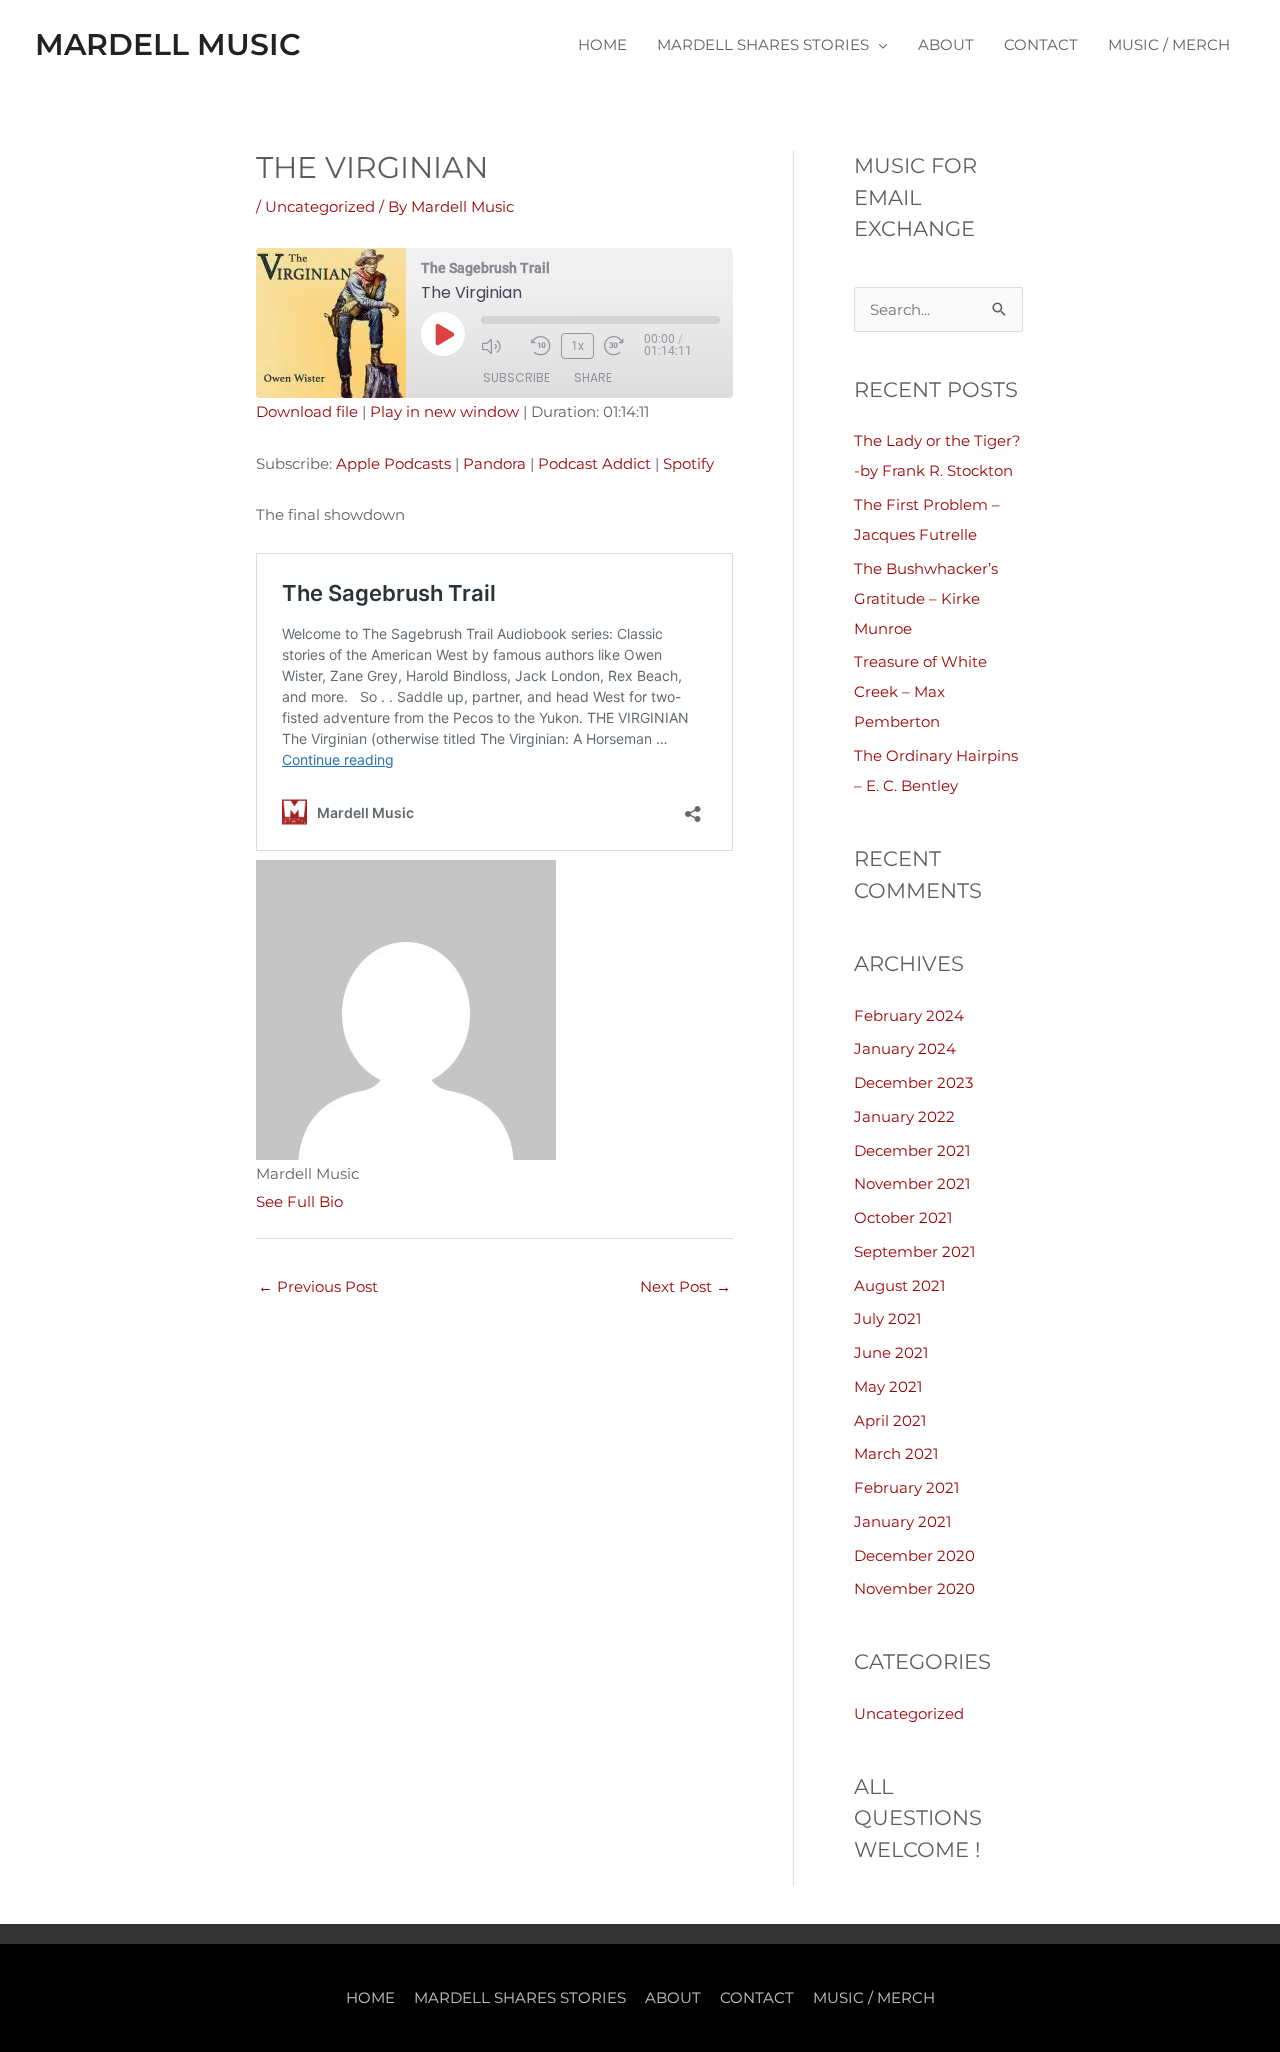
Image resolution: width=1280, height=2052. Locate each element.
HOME (602, 44)
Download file (307, 411)
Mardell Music (168, 44)
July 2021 (887, 1318)
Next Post (685, 1286)
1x (577, 346)
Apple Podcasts (393, 463)
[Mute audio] (501, 346)
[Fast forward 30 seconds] (624, 346)
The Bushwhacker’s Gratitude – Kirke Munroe (926, 598)
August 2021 (899, 1285)
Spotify (688, 463)
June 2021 (891, 1352)
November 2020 (914, 1588)
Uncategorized (320, 206)
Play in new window (444, 411)
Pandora (494, 463)
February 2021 (906, 1487)
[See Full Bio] (355, 1201)
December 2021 (912, 1150)
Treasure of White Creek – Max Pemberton (920, 691)
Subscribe (516, 377)
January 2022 (904, 1116)
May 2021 (888, 1386)
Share (593, 377)
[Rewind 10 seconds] (541, 346)
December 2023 (913, 1082)
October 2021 (903, 1217)
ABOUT (946, 44)
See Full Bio (299, 1201)
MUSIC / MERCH (1169, 44)
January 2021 (902, 1521)
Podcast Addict (594, 463)
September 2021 (914, 1251)
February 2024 (909, 1015)
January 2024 (905, 1048)
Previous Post (318, 1286)
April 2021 (890, 1420)
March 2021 (896, 1453)
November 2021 (912, 1183)
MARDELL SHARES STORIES (763, 44)
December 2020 (914, 1555)
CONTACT (1041, 44)
